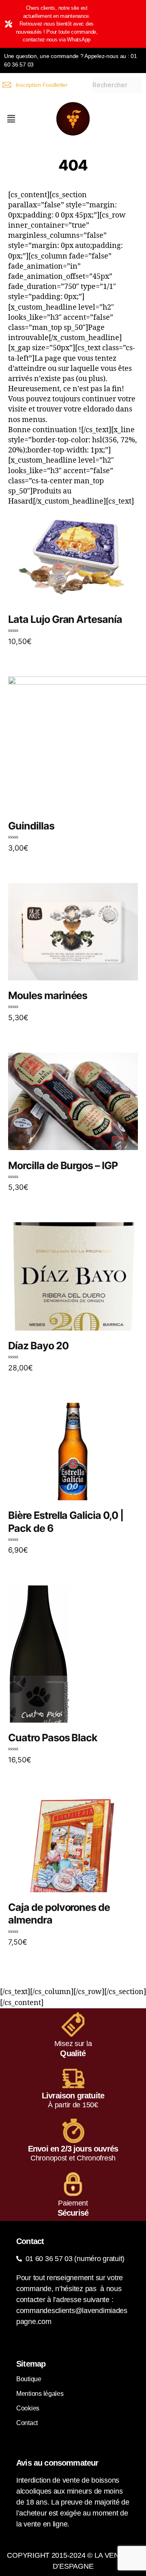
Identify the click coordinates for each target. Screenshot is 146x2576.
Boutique (29, 2379)
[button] (11, 119)
